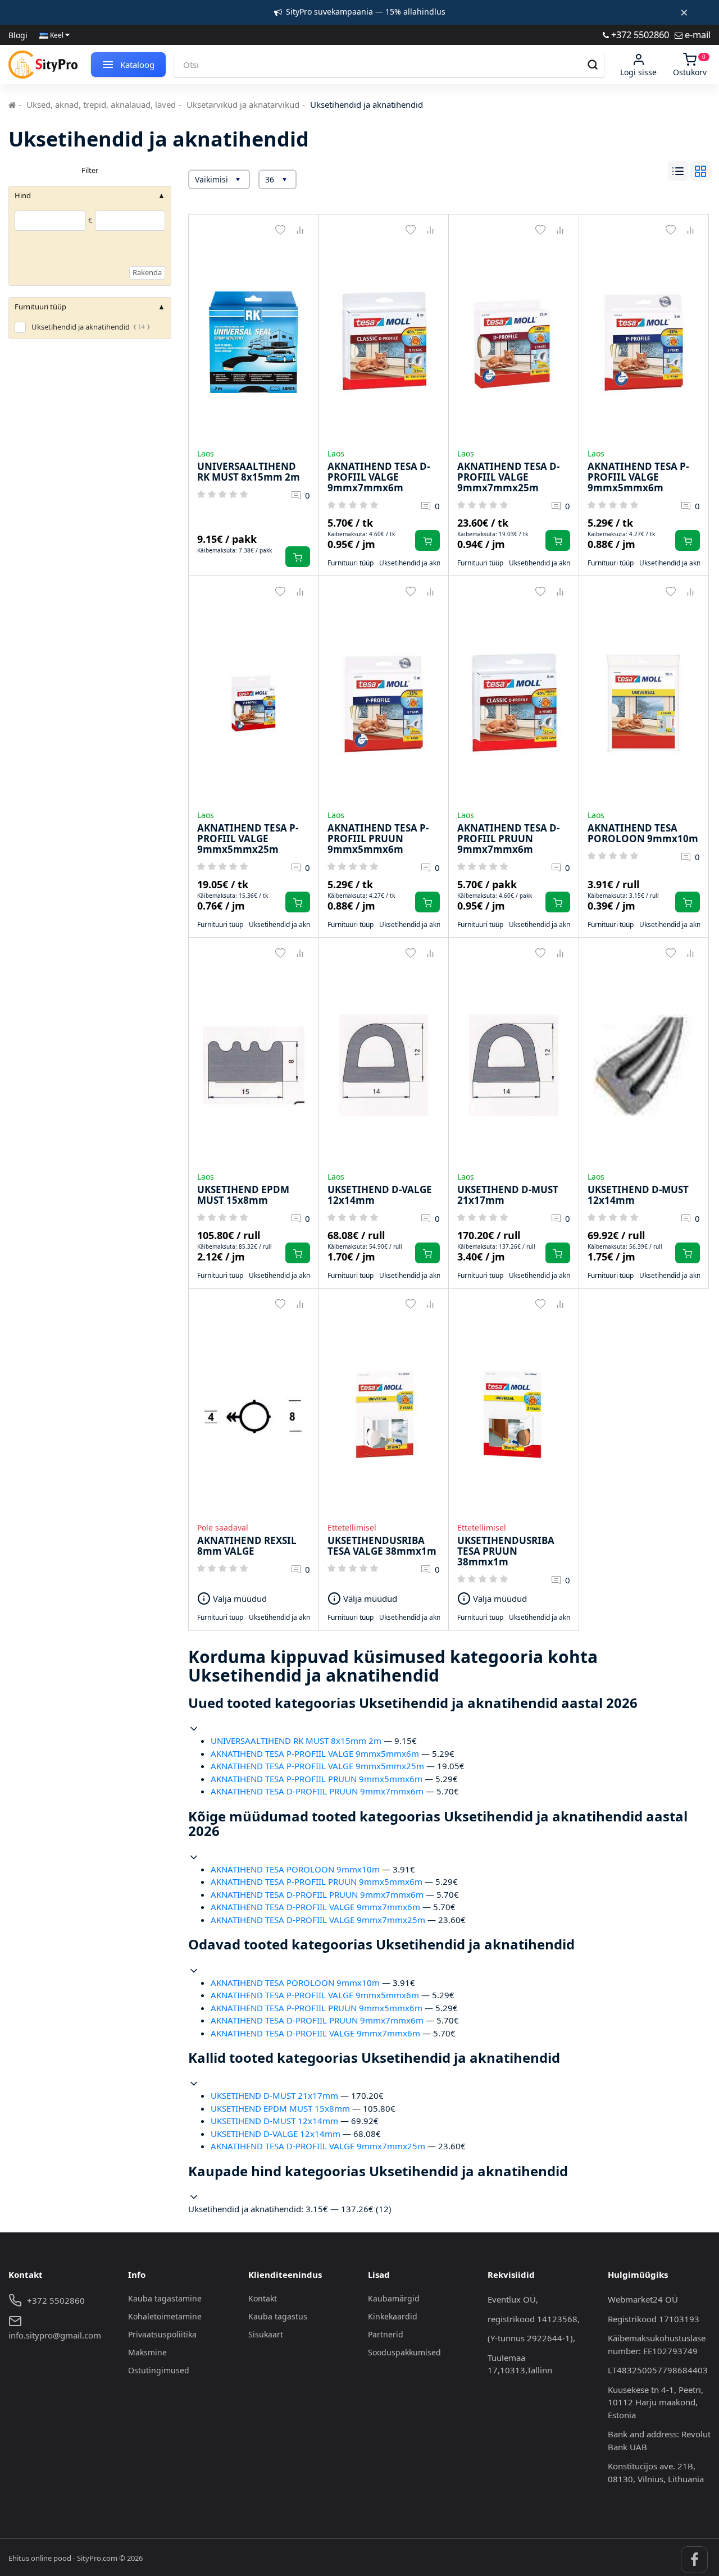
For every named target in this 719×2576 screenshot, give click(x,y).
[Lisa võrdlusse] (300, 230)
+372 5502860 (639, 35)
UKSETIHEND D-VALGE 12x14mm (276, 2134)
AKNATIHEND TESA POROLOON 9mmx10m (295, 1869)
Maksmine (147, 2352)
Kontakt (263, 2298)
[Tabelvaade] (700, 171)
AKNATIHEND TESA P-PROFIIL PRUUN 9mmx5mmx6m (317, 1779)
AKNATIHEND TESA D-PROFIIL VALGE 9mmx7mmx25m (318, 1920)
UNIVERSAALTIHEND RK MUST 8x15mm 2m (296, 1741)
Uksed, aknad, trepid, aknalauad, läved (101, 104)
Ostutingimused (159, 2370)
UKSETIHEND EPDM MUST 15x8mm (280, 2108)
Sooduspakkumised (404, 2352)
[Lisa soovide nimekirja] (281, 230)
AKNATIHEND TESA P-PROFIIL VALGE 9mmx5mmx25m (317, 1766)
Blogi (18, 35)
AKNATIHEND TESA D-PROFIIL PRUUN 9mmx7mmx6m (317, 1791)
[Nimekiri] (678, 171)
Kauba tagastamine (165, 2298)
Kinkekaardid (393, 2316)
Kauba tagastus (278, 2316)
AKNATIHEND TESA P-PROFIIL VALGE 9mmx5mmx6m (315, 1753)
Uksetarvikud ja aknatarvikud (243, 104)
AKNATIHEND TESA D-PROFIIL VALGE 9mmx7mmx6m (315, 1907)
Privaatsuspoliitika (162, 2334)
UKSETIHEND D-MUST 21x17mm (274, 2095)
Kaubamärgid (394, 2298)
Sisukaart (266, 2334)
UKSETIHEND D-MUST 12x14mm (274, 2121)
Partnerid (386, 2334)
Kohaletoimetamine (165, 2316)
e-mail (697, 35)
